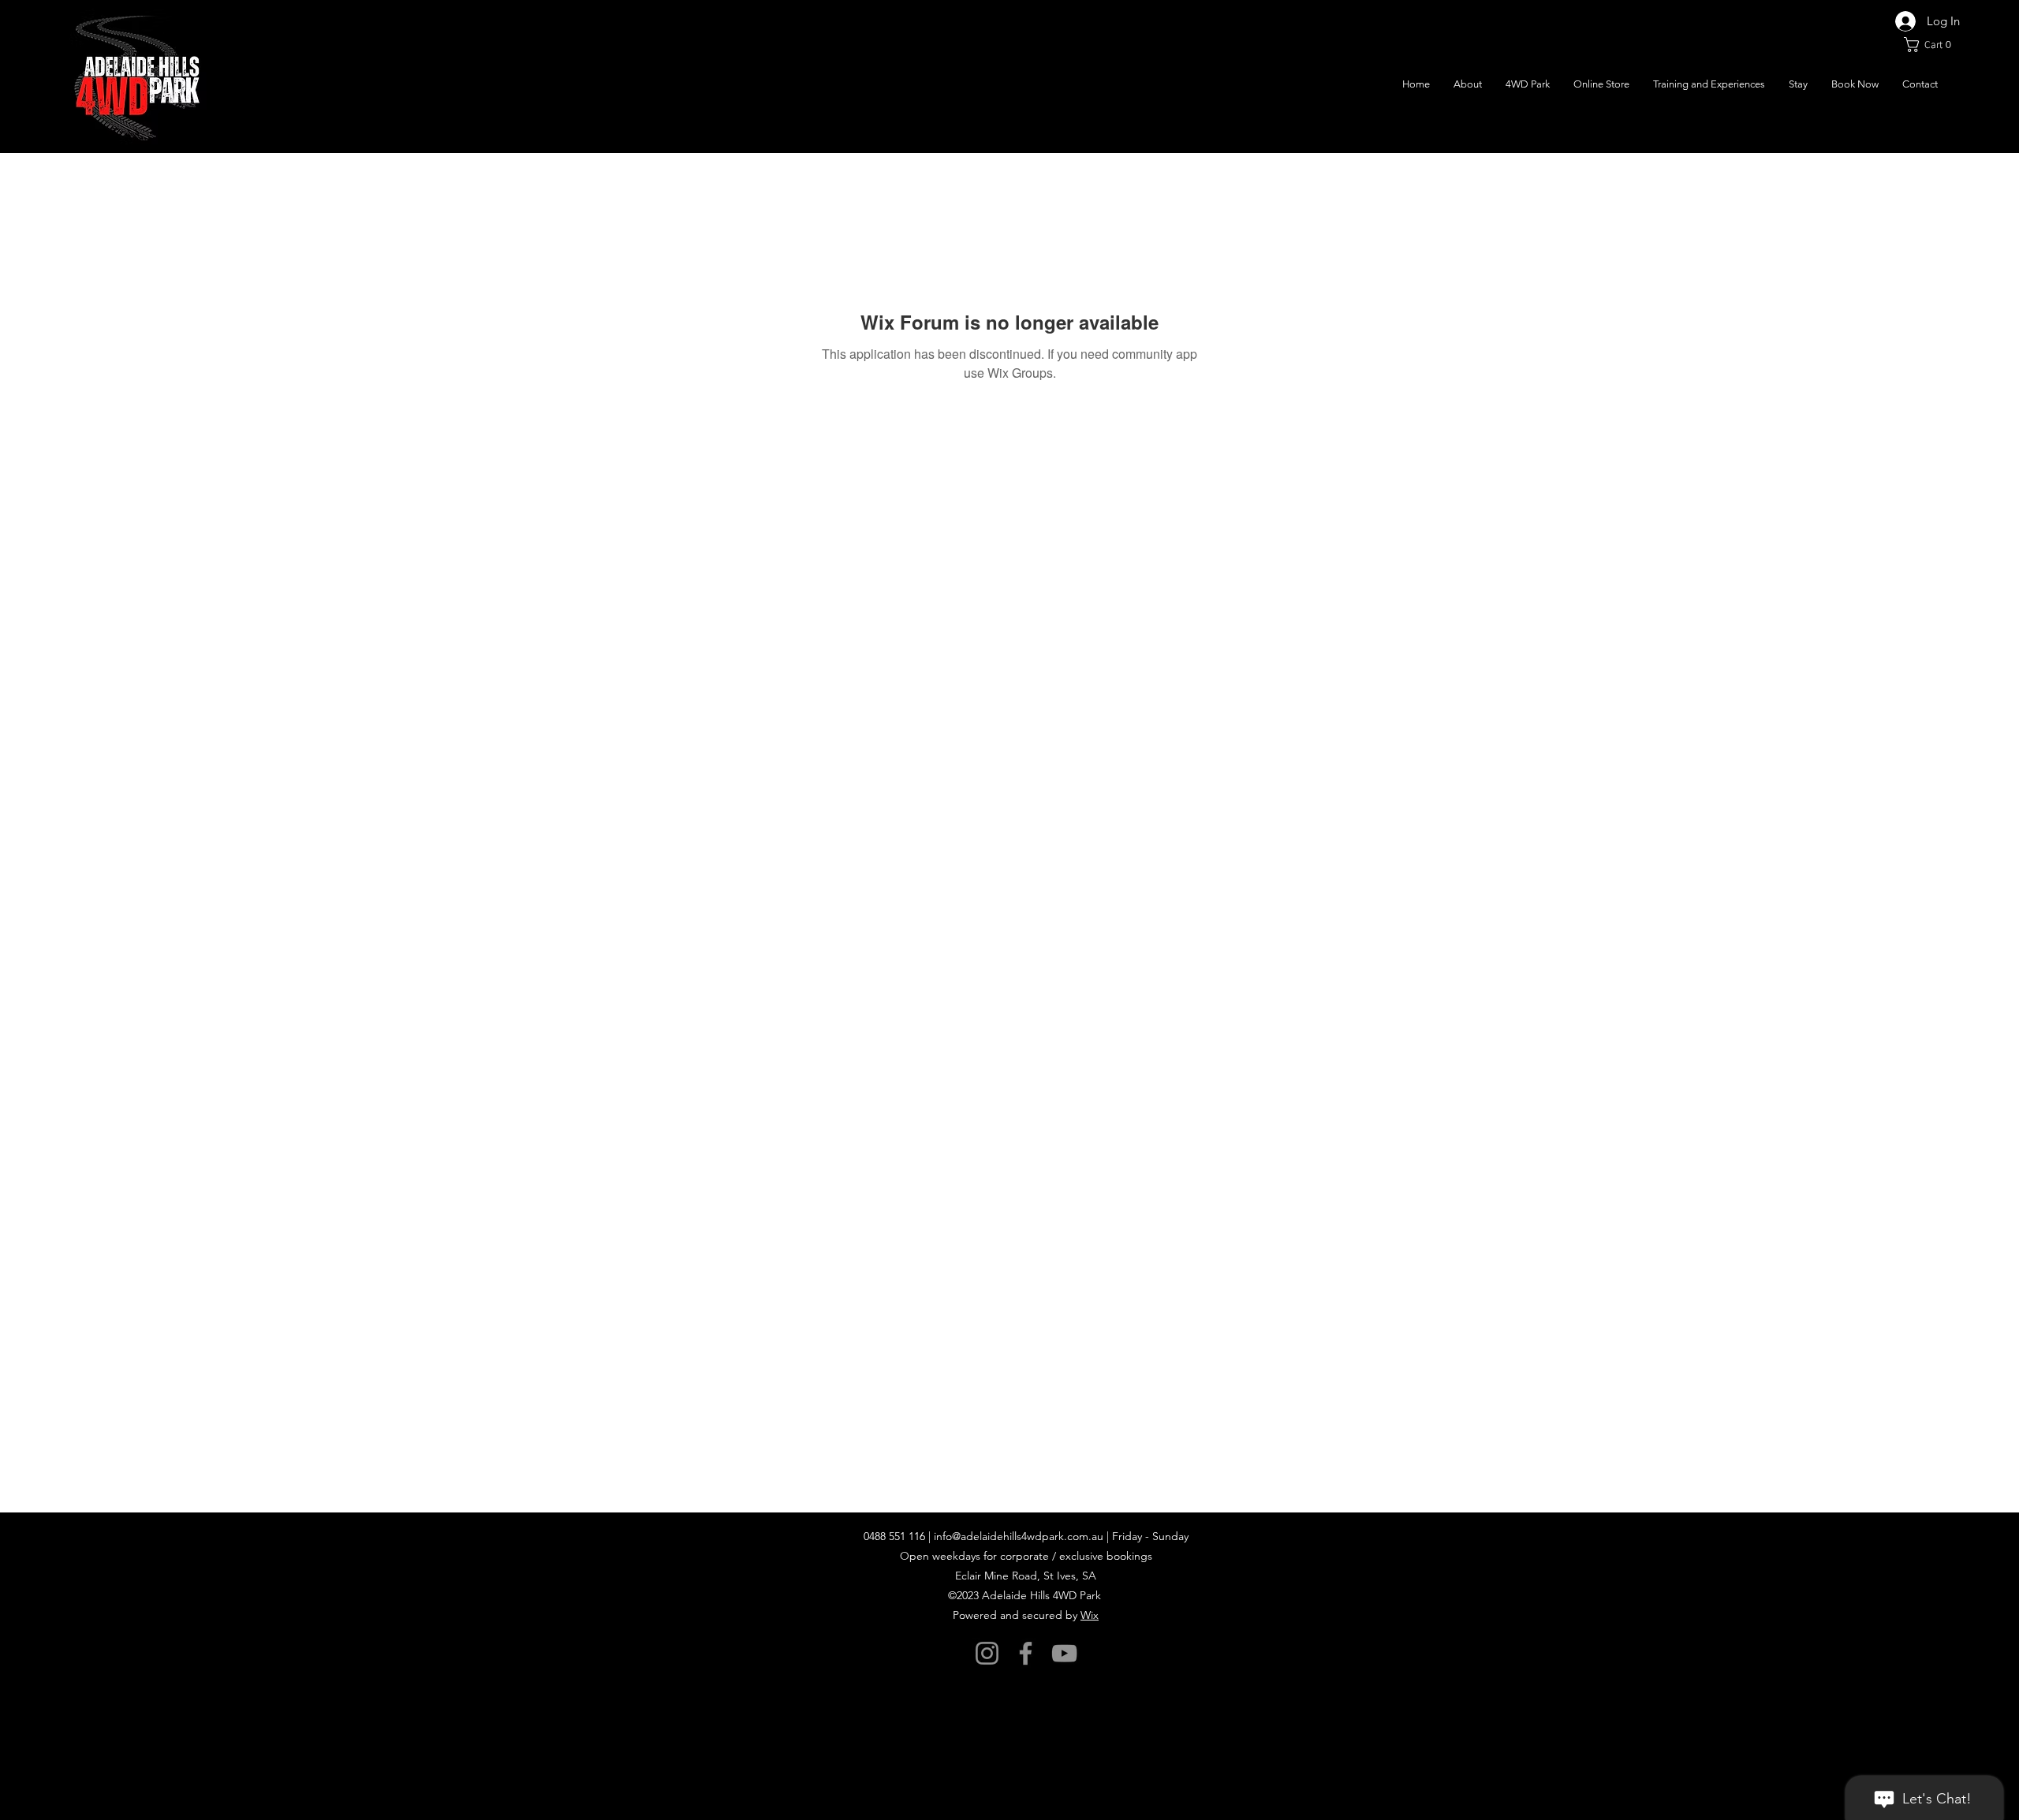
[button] (1932, 45)
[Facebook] (1026, 1653)
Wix (1090, 1615)
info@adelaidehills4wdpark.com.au (1019, 1536)
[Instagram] (987, 1653)
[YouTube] (1064, 1653)
